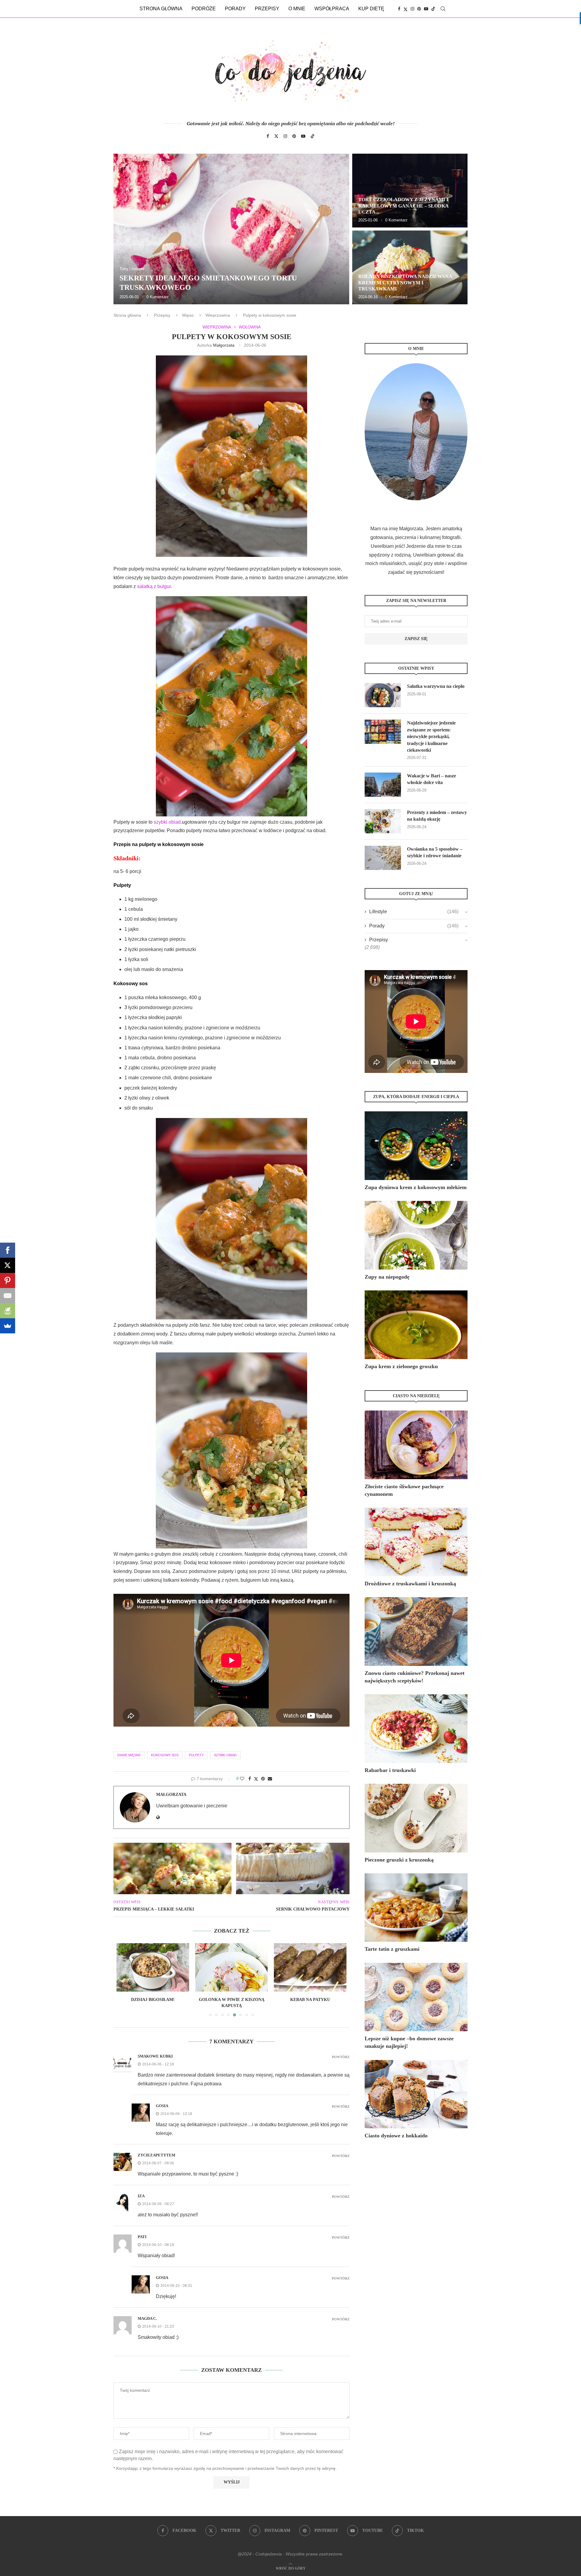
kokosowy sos (165, 1755)
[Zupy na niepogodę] (416, 1235)
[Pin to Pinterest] (263, 1779)
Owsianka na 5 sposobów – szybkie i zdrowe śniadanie (435, 852)
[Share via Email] (270, 1779)
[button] (125, 229)
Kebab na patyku (231, 2000)
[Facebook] (399, 9)
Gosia (162, 2106)
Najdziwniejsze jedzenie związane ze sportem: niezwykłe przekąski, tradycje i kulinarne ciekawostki (431, 736)
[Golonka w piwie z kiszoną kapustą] (153, 1967)
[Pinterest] (419, 9)
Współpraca (332, 9)
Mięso (188, 315)
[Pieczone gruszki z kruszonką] (416, 1818)
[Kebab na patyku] (231, 1967)
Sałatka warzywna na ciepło (436, 686)
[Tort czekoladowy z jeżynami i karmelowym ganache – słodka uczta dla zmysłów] (410, 191)
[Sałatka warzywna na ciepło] (383, 695)
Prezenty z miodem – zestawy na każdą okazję (437, 816)
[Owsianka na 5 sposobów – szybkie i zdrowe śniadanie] (383, 858)
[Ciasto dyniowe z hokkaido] (416, 2094)
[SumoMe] (8, 1326)
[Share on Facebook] (250, 1779)
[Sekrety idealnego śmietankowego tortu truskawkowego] (231, 229)
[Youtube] (426, 9)
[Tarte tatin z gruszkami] (416, 1908)
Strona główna (161, 9)
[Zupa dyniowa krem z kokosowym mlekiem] (416, 1146)
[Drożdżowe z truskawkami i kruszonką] (416, 1542)
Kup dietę (371, 9)
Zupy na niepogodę (387, 1277)
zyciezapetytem (156, 2155)
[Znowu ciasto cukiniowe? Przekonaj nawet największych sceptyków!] (416, 1631)
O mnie (297, 9)
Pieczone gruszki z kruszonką (399, 1860)
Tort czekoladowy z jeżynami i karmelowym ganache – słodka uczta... (403, 206)
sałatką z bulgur (154, 586)
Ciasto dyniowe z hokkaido (396, 2136)
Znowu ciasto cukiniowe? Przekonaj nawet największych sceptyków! (415, 1677)
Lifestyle (414, 912)
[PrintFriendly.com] (8, 1311)
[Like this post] (242, 1779)
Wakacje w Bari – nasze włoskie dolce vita (432, 779)
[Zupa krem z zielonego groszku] (416, 1325)
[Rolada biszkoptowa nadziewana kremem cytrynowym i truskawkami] (410, 267)
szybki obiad (167, 822)
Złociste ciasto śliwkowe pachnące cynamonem (404, 1490)
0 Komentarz (158, 297)
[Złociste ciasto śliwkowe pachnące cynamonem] (416, 1445)
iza (141, 2196)
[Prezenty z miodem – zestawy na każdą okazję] (383, 821)
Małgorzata (224, 345)
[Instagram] (412, 9)
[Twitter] (405, 9)
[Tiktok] (433, 9)
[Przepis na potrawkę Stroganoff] (310, 1967)
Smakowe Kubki (155, 2056)
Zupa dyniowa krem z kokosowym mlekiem (416, 1187)
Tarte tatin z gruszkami (392, 1949)
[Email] (8, 1296)
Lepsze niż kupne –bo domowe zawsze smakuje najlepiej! (409, 2042)
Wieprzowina (218, 315)
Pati (142, 2237)
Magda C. (147, 2318)
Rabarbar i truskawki (390, 1770)
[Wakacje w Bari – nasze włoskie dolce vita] (383, 785)
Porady (235, 9)
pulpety (196, 1755)
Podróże (204, 9)
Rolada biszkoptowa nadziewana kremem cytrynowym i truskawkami (405, 283)
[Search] (443, 9)
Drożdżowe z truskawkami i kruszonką (410, 1584)
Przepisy (267, 9)
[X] (8, 1265)
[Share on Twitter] (256, 1779)
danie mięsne (129, 1755)
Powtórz (341, 2057)
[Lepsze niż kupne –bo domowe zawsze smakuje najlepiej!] (416, 1997)
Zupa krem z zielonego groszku (401, 1366)
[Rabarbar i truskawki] (416, 1729)
